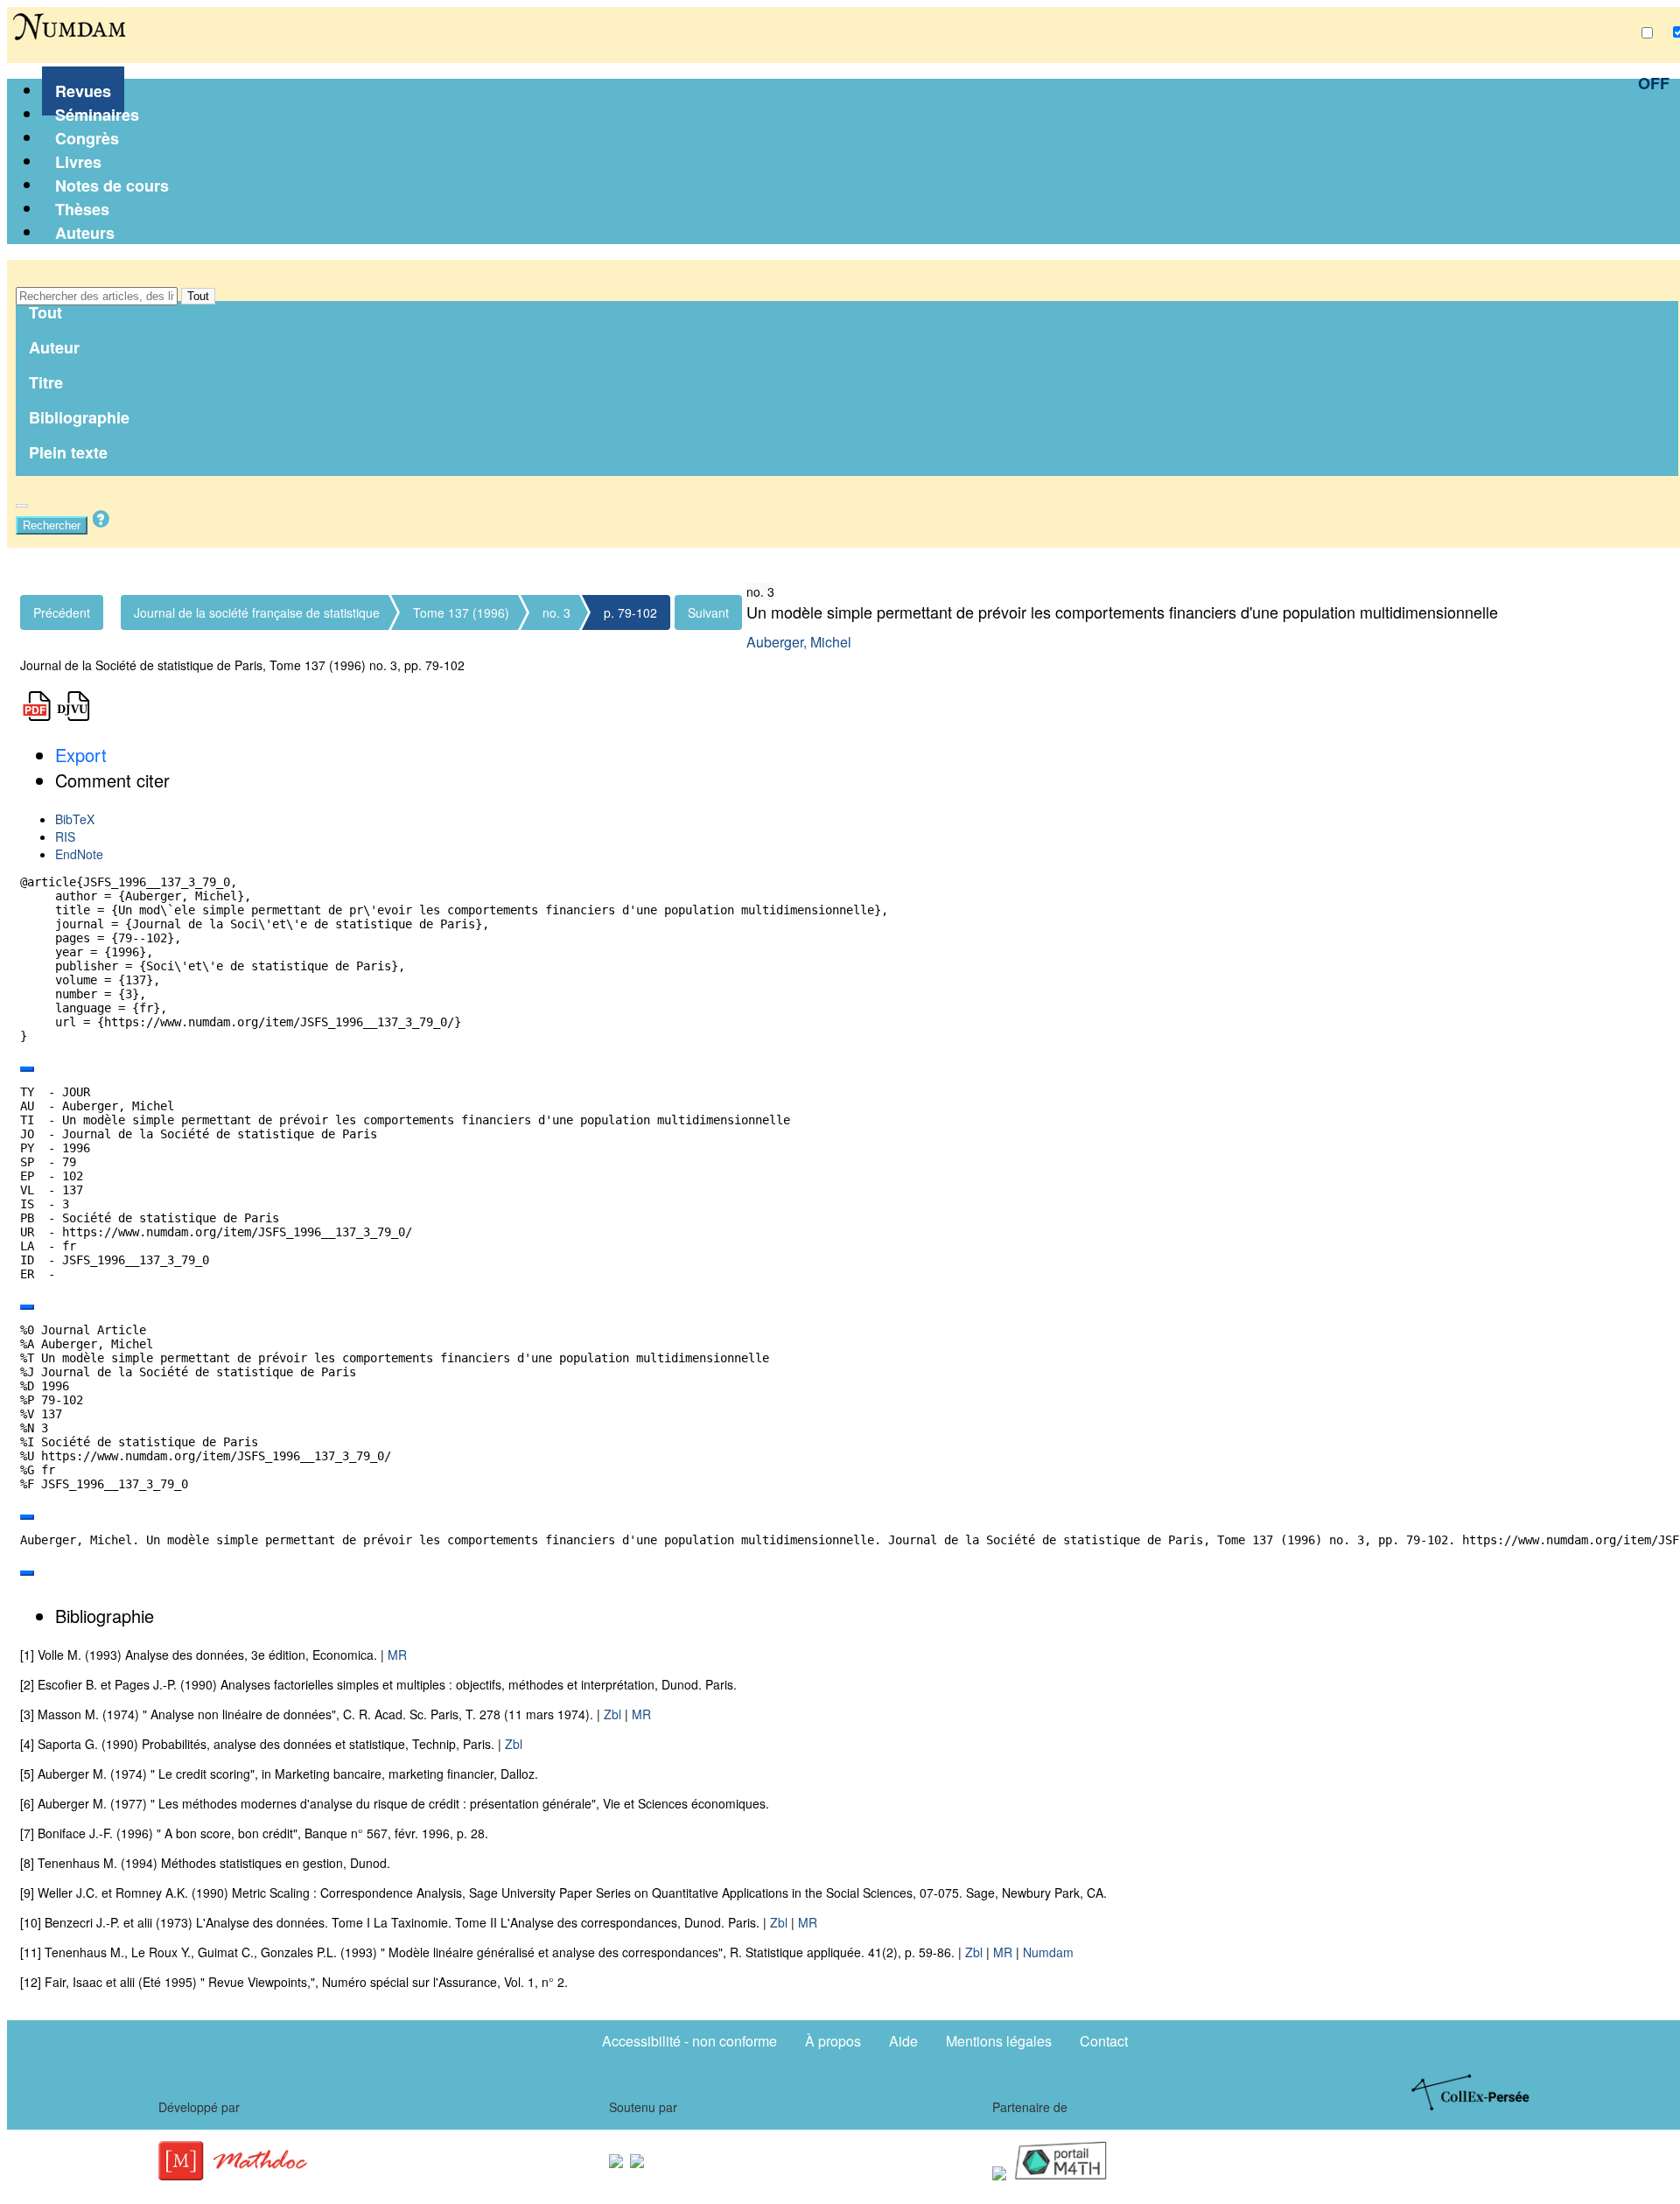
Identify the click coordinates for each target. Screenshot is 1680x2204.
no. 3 (556, 612)
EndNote (79, 854)
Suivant (708, 612)
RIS (65, 836)
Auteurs (85, 233)
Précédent (62, 612)
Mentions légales (999, 2041)
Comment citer (112, 780)
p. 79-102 (630, 612)
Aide (903, 2041)
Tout (198, 296)
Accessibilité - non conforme (689, 2041)
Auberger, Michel (799, 642)
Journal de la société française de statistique (257, 612)
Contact (1104, 2041)
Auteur (54, 347)
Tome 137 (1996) (461, 612)
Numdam (1048, 1952)
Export (81, 755)
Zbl (612, 1714)
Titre (46, 382)
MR (397, 1655)
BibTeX (75, 819)
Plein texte (68, 452)
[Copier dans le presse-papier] (27, 1069)
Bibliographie (79, 417)
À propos (833, 2041)
